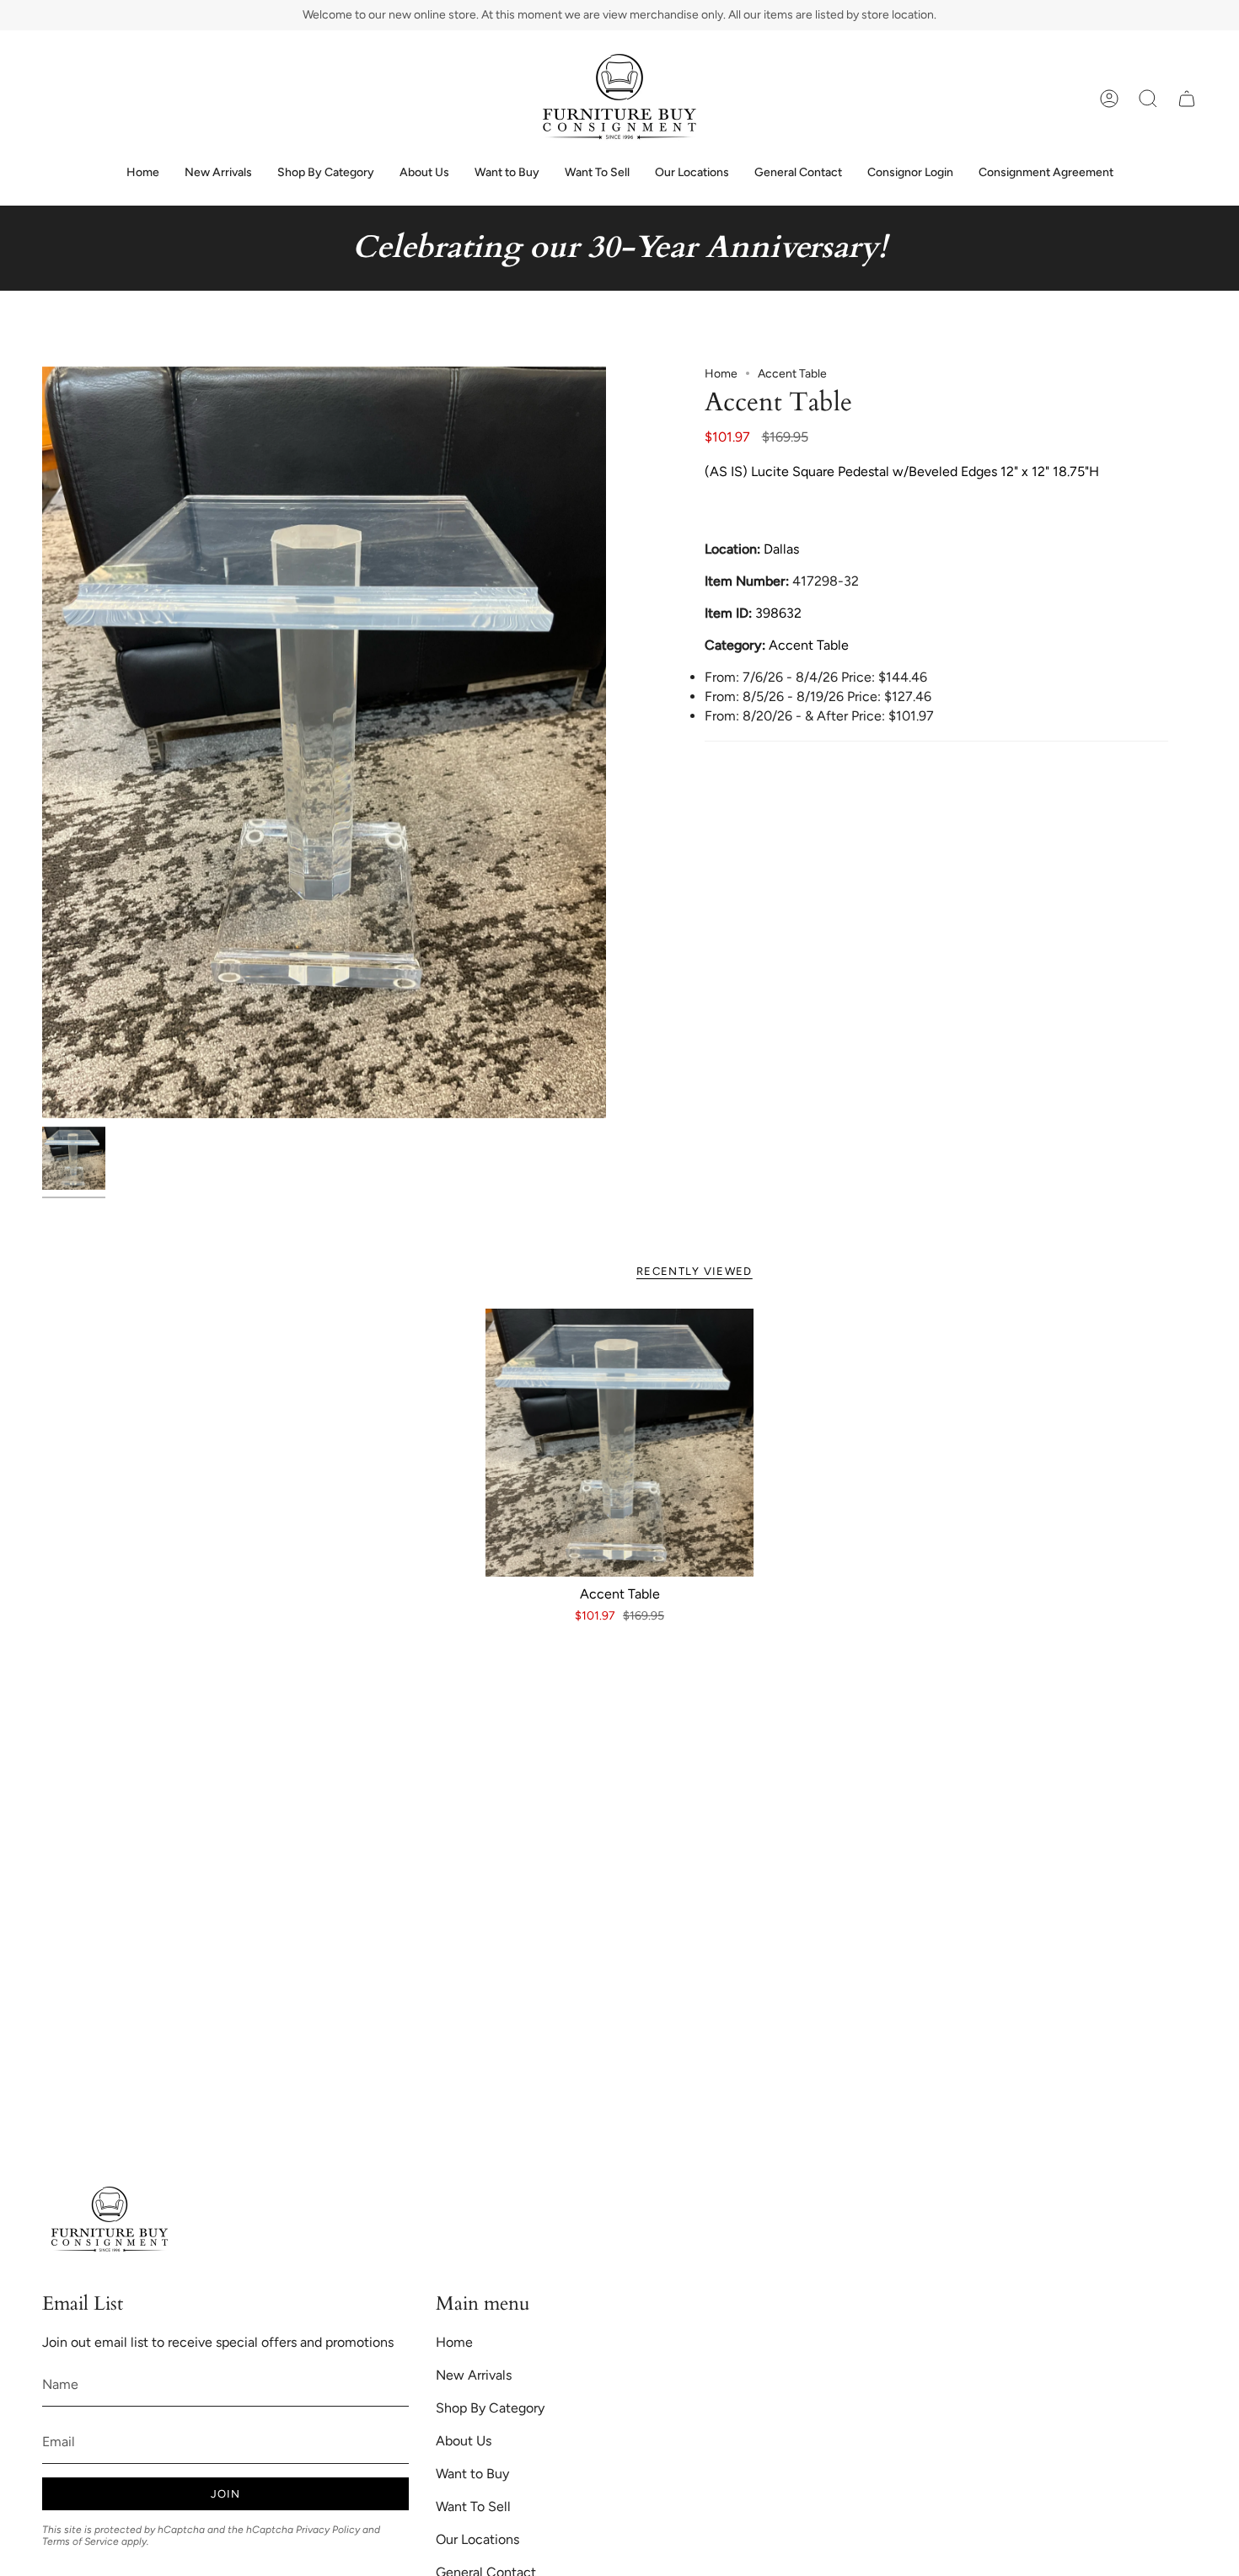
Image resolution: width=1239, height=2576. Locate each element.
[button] (1148, 99)
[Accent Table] (620, 1443)
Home (721, 374)
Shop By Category (490, 2408)
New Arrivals (474, 2375)
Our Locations (477, 2539)
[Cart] (1187, 99)
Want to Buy (472, 2474)
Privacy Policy (328, 2530)
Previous (42, 742)
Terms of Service (80, 2541)
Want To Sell (473, 2506)
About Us (464, 2441)
